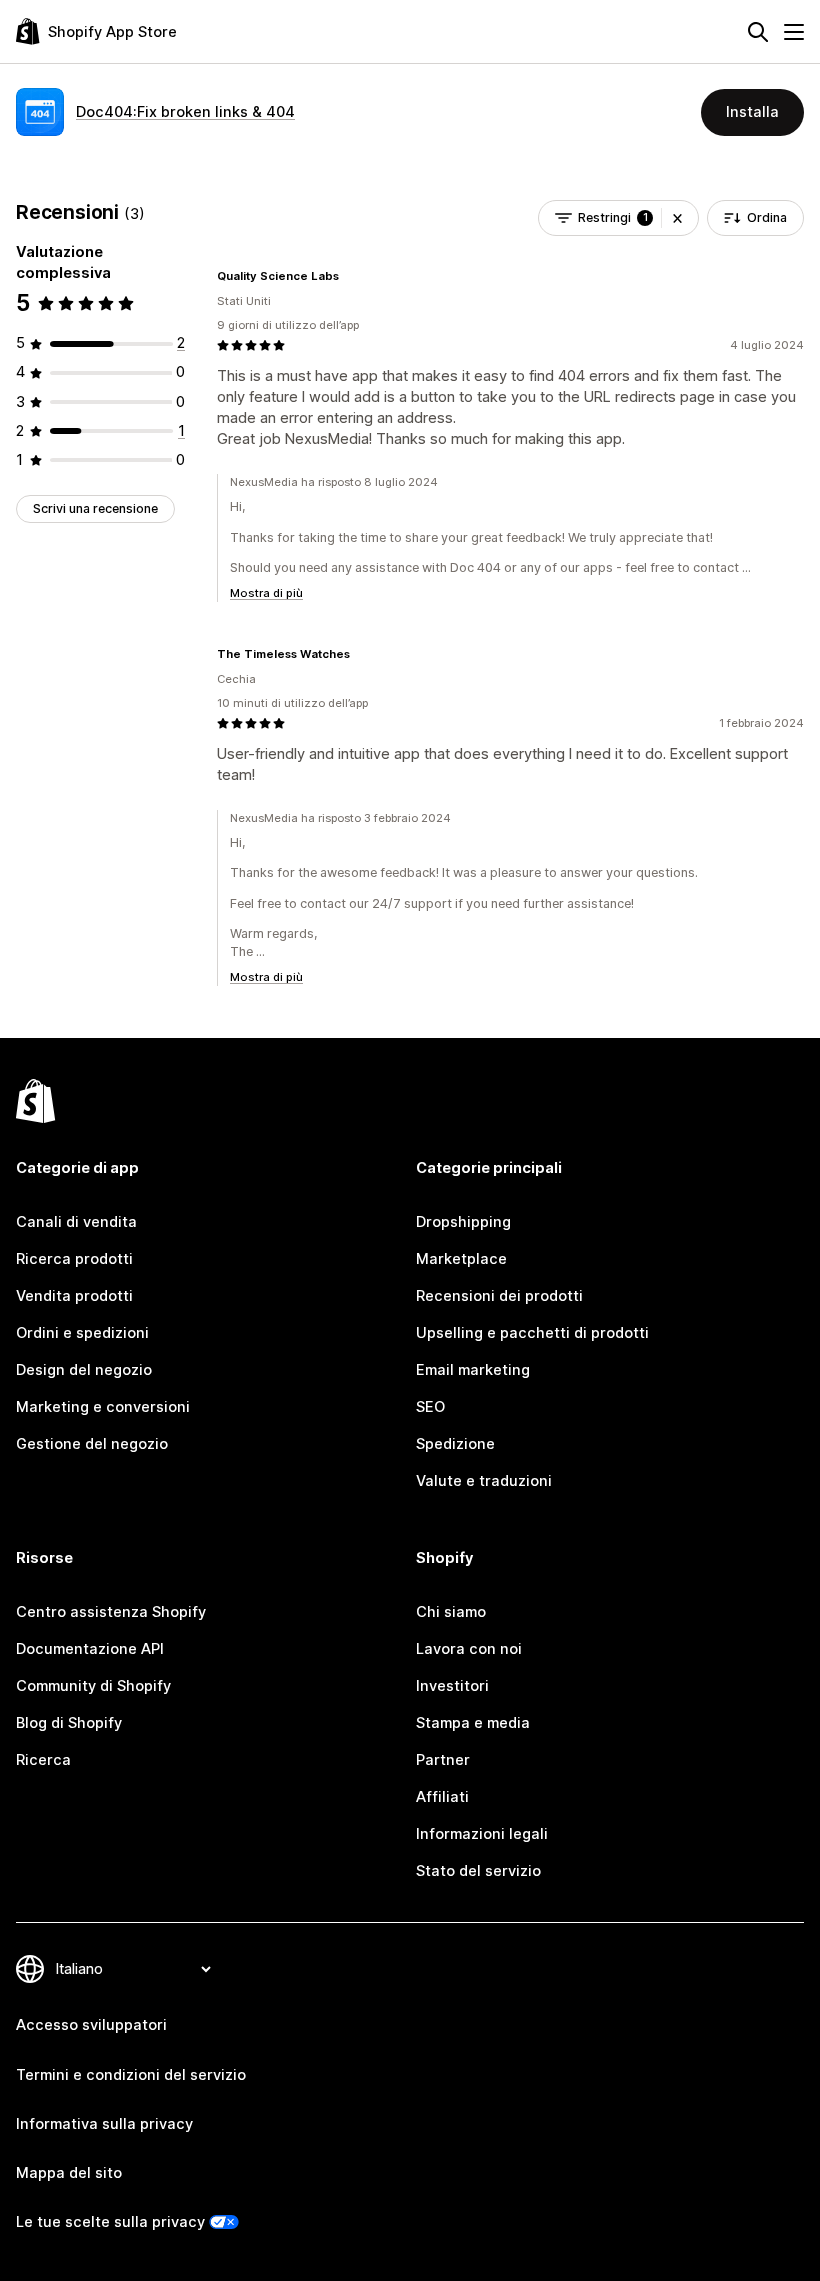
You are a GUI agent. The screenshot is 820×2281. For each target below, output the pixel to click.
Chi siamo (451, 1612)
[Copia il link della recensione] (351, 276)
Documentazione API (90, 1649)
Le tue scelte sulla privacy (110, 2222)
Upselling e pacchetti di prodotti (532, 1333)
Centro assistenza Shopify (111, 1612)
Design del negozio (84, 1370)
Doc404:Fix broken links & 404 (185, 112)
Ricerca (43, 1760)
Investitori (452, 1686)
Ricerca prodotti (74, 1259)
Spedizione (455, 1444)
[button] (677, 218)
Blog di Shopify (69, 1723)
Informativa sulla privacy (104, 2124)
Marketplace (461, 1259)
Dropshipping (463, 1222)
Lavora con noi (469, 1649)
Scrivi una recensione (95, 508)
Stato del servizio (478, 1871)
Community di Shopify (93, 1686)
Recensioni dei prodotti (499, 1296)
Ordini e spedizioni (82, 1333)
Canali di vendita (76, 1222)
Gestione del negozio (92, 1444)
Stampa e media (473, 1723)
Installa (752, 112)
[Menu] (794, 32)
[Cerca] (758, 32)
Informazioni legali (482, 1834)
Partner (443, 1760)
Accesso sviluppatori (91, 2025)
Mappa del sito (69, 2173)
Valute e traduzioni (484, 1481)
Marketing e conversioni (103, 1407)
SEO (430, 1407)
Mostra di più (266, 593)
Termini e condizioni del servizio (131, 2075)
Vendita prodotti (74, 1296)
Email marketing (473, 1370)
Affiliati (442, 1797)
